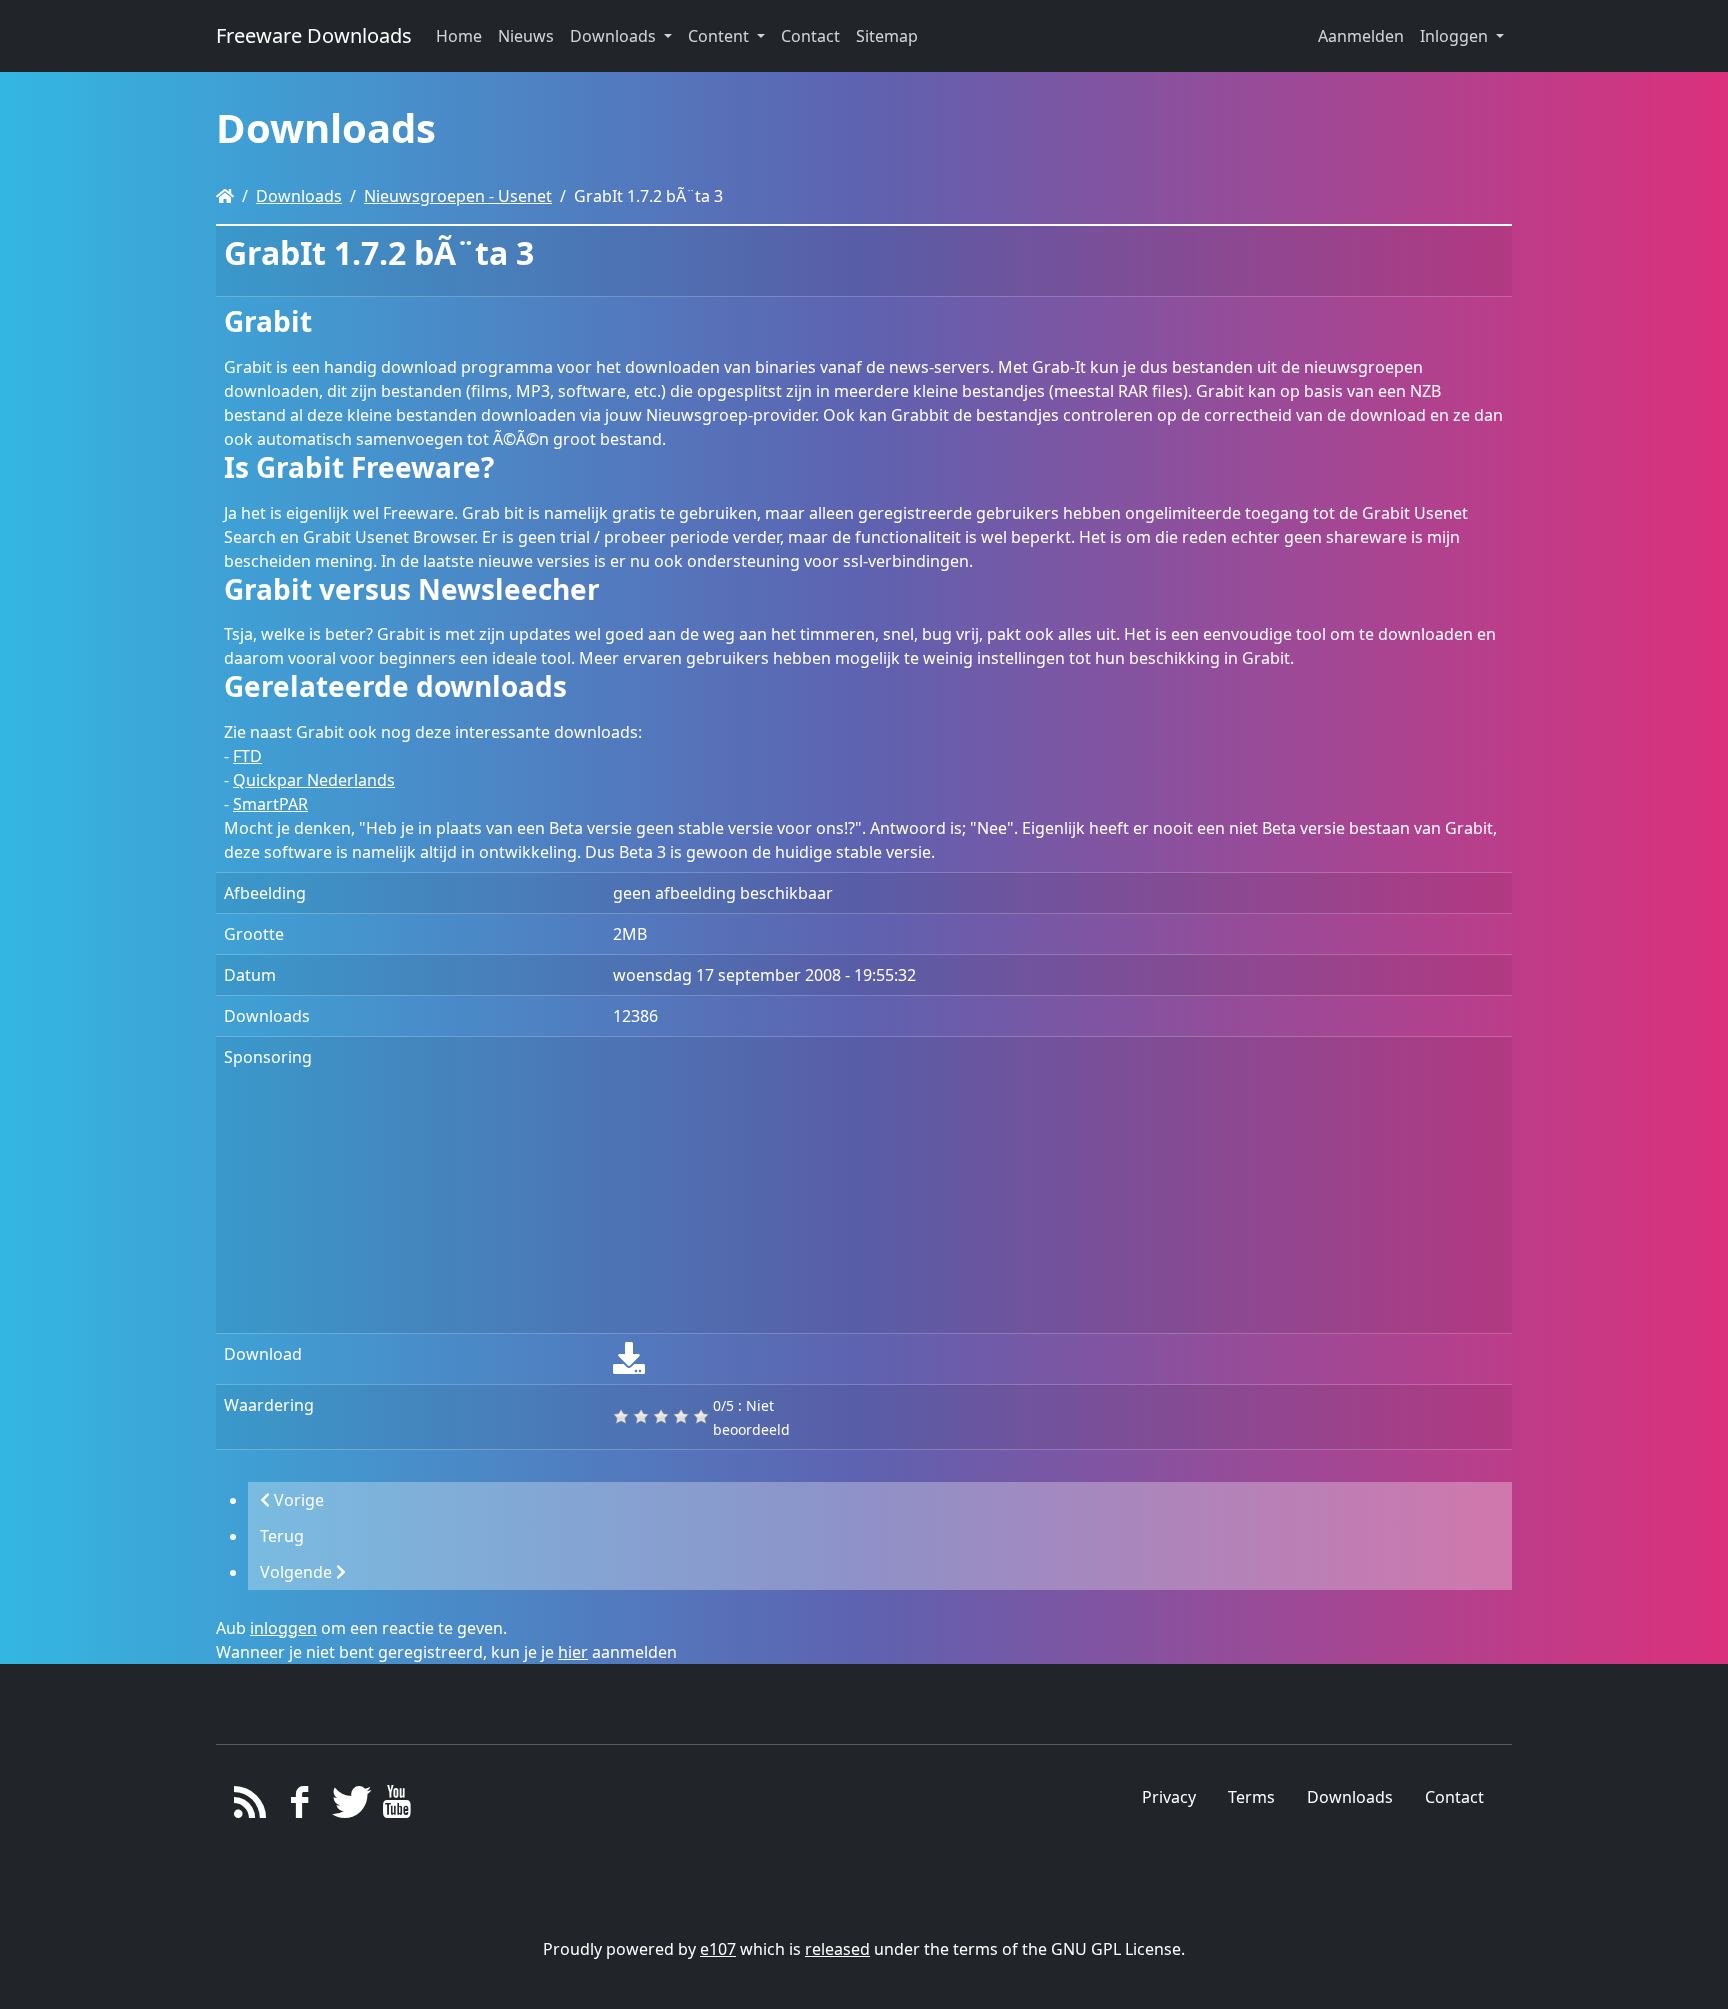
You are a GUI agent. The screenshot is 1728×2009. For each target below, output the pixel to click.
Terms (1251, 1797)
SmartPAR (270, 804)
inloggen (283, 1628)
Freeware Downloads (314, 35)
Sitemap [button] (887, 36)
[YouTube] (396, 1807)
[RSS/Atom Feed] (250, 1807)
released (837, 1949)
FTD (247, 756)
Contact (1454, 1797)
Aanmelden (1361, 36)
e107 (718, 1949)
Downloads (299, 196)
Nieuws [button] (526, 36)
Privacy (1169, 1797)
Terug (282, 1536)
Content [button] (720, 36)
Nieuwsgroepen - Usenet (458, 196)
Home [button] (459, 36)
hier (573, 1652)
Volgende (298, 1572)
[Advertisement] (1058, 1185)
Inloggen (1456, 36)
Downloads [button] (615, 36)
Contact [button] (810, 36)
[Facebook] (299, 1807)
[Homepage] (225, 196)
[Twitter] (348, 1807)
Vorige (297, 1500)
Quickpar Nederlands (314, 780)
